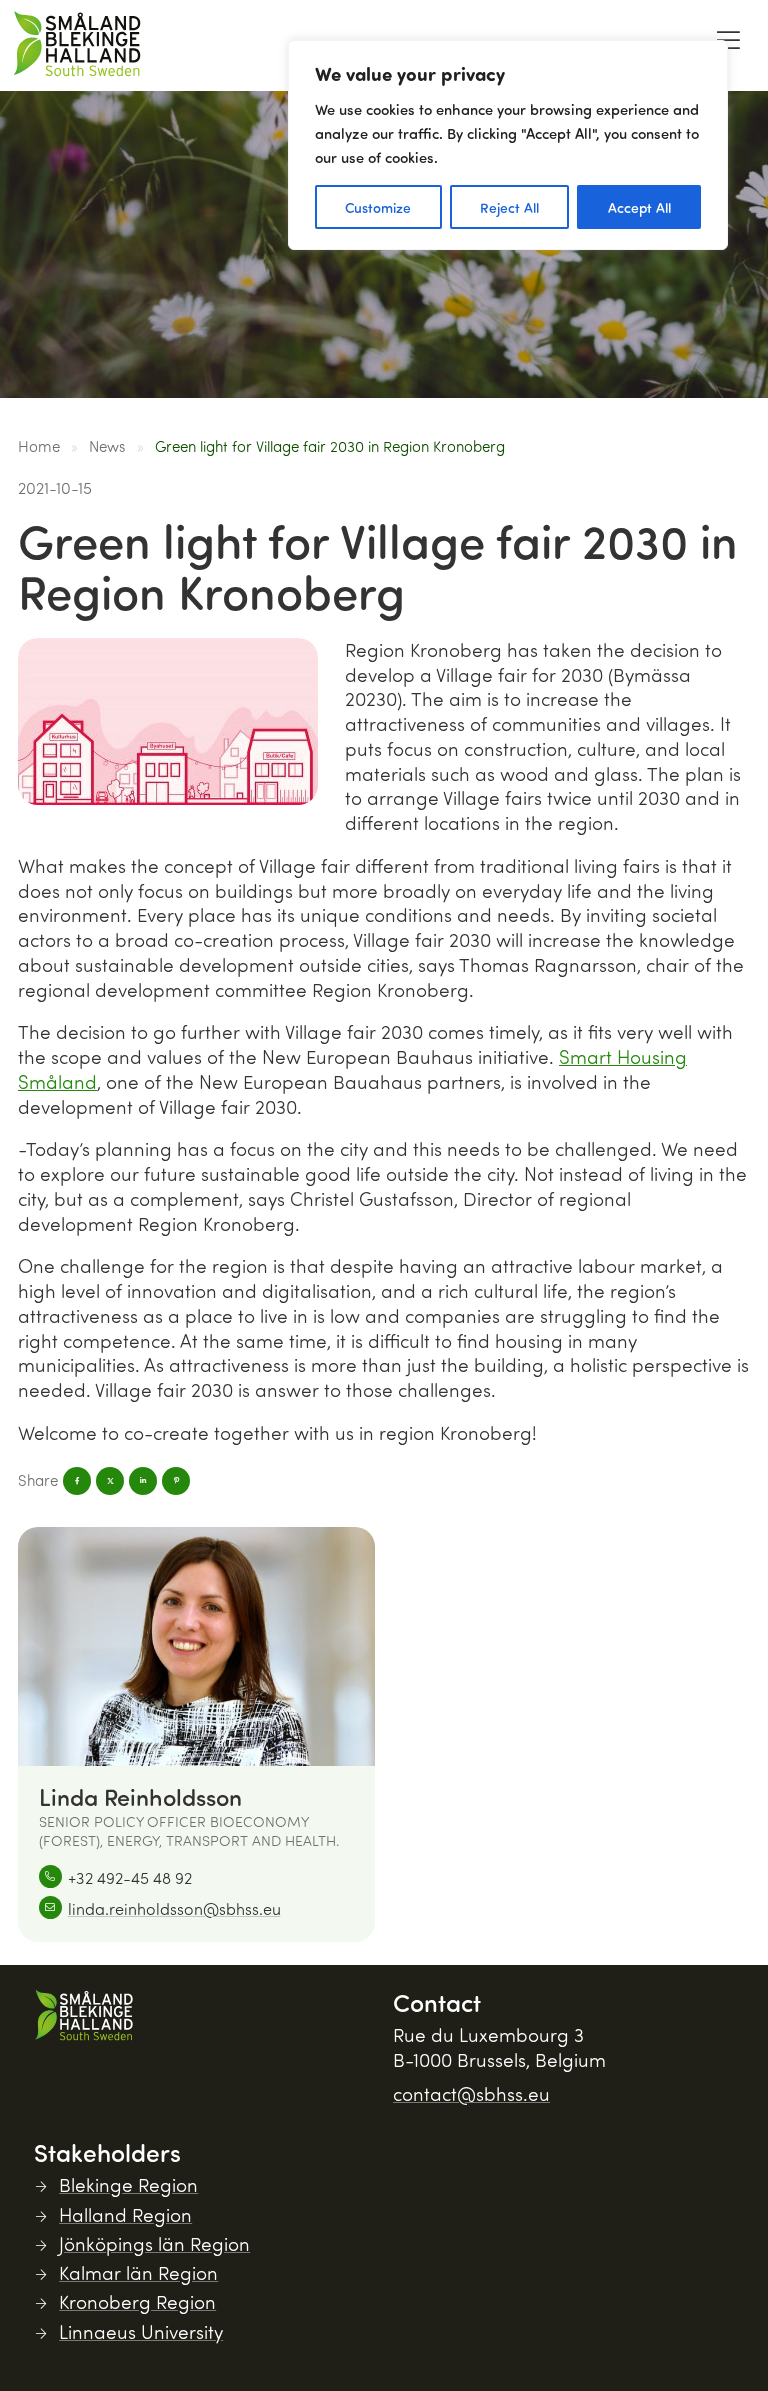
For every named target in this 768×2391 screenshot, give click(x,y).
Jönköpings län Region (154, 2243)
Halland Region (125, 2214)
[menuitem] (728, 45)
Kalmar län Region (138, 2272)
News (107, 446)
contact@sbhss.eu (471, 2093)
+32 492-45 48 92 (130, 1877)
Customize (378, 207)
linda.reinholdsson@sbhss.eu (174, 1908)
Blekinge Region (128, 2184)
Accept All (639, 207)
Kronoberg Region (137, 2301)
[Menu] (728, 40)
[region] (508, 145)
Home (39, 446)
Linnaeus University (141, 2331)
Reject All (509, 207)
